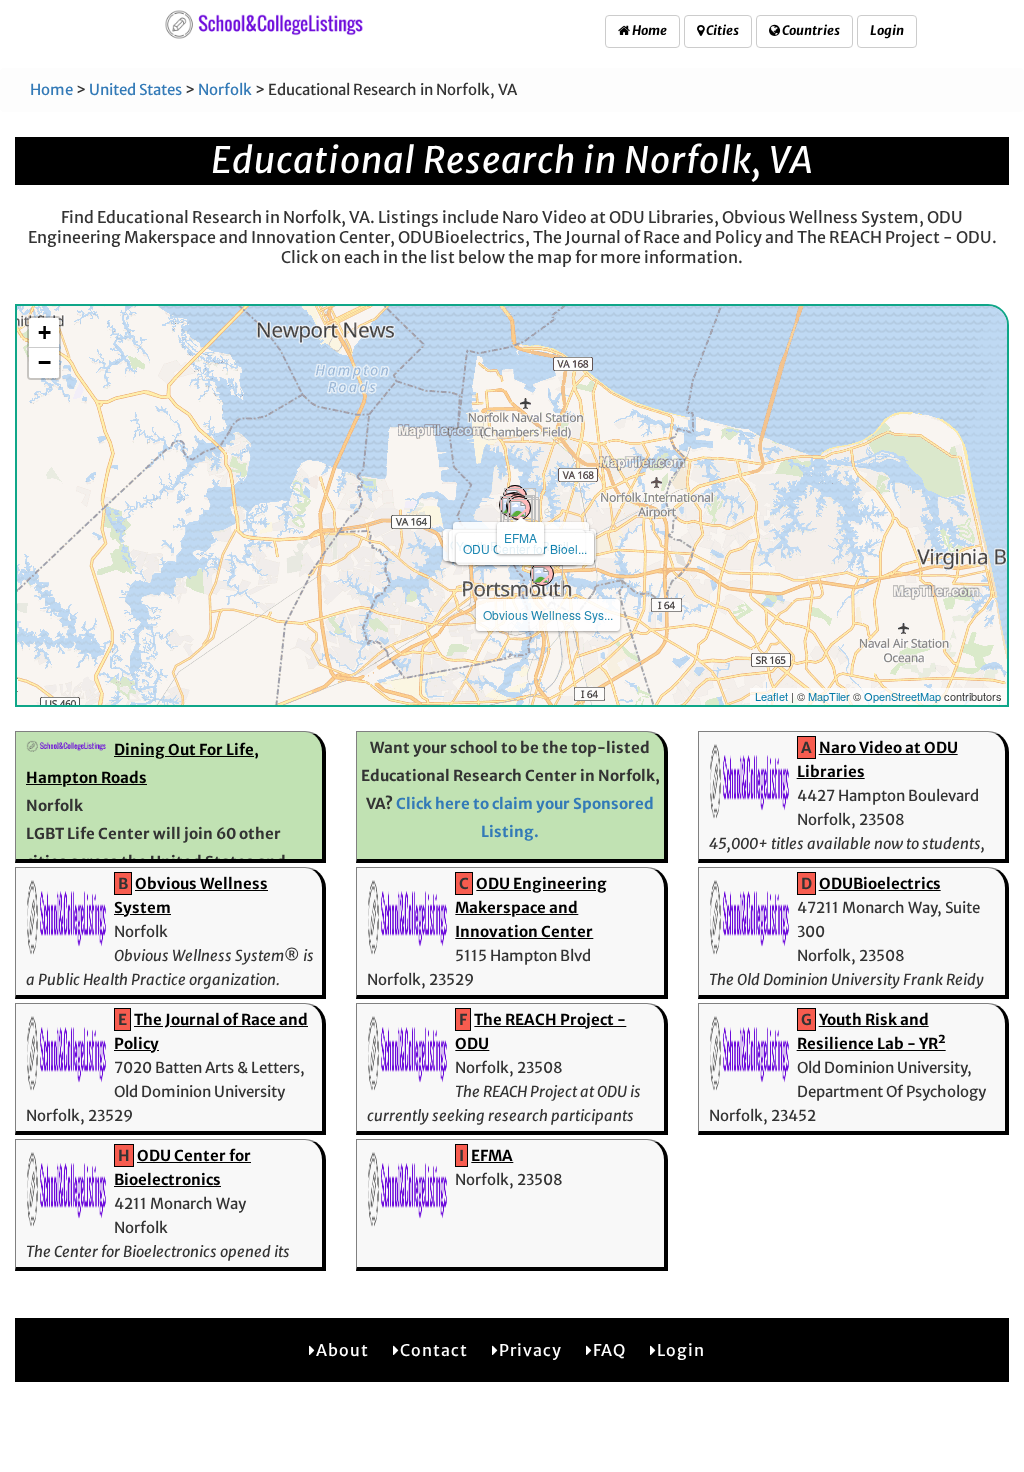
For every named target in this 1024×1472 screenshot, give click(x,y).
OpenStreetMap (902, 696)
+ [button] (44, 332)
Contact (434, 1350)
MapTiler (829, 696)
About (342, 1350)
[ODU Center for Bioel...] (519, 508)
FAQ (609, 1350)
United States (135, 89)
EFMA (520, 537)
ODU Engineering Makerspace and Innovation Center (531, 907)
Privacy (530, 1350)
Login (887, 30)
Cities (721, 30)
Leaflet (771, 696)
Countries (810, 30)
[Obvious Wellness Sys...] (542, 574)
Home (648, 30)
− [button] (44, 362)
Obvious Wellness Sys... (548, 614)
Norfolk (225, 89)
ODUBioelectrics (880, 883)
